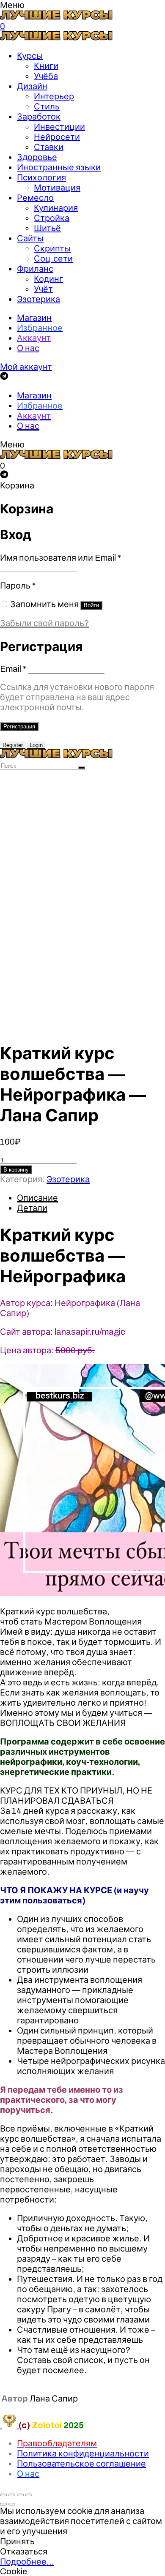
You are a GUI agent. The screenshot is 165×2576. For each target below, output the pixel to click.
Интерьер (54, 96)
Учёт (43, 289)
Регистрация (19, 726)
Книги (46, 66)
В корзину (16, 1170)
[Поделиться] (12, 2495)
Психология (41, 177)
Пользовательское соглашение (81, 2464)
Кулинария (56, 208)
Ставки (49, 147)
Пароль (18, 586)
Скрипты (52, 248)
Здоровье (37, 157)
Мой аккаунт (26, 367)
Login (36, 745)
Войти (91, 605)
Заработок (39, 117)
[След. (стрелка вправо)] (12, 2504)
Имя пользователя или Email (60, 558)
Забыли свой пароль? (44, 623)
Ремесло (35, 198)
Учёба (46, 76)
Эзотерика (38, 299)
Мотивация (57, 188)
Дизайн (32, 86)
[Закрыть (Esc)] (3, 2495)
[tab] (91, 1198)
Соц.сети (53, 259)
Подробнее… (27, 2562)
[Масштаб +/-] (29, 2495)
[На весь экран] (20, 2495)
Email (13, 669)
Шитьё (47, 228)
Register (13, 745)
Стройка (52, 218)
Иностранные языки (59, 167)
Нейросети (57, 137)
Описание (37, 1198)
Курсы (30, 56)
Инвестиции (59, 127)
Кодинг (48, 279)
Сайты (30, 238)
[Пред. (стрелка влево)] (3, 2504)
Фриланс (35, 269)
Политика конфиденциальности (83, 2453)
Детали (32, 1208)
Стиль (47, 106)
